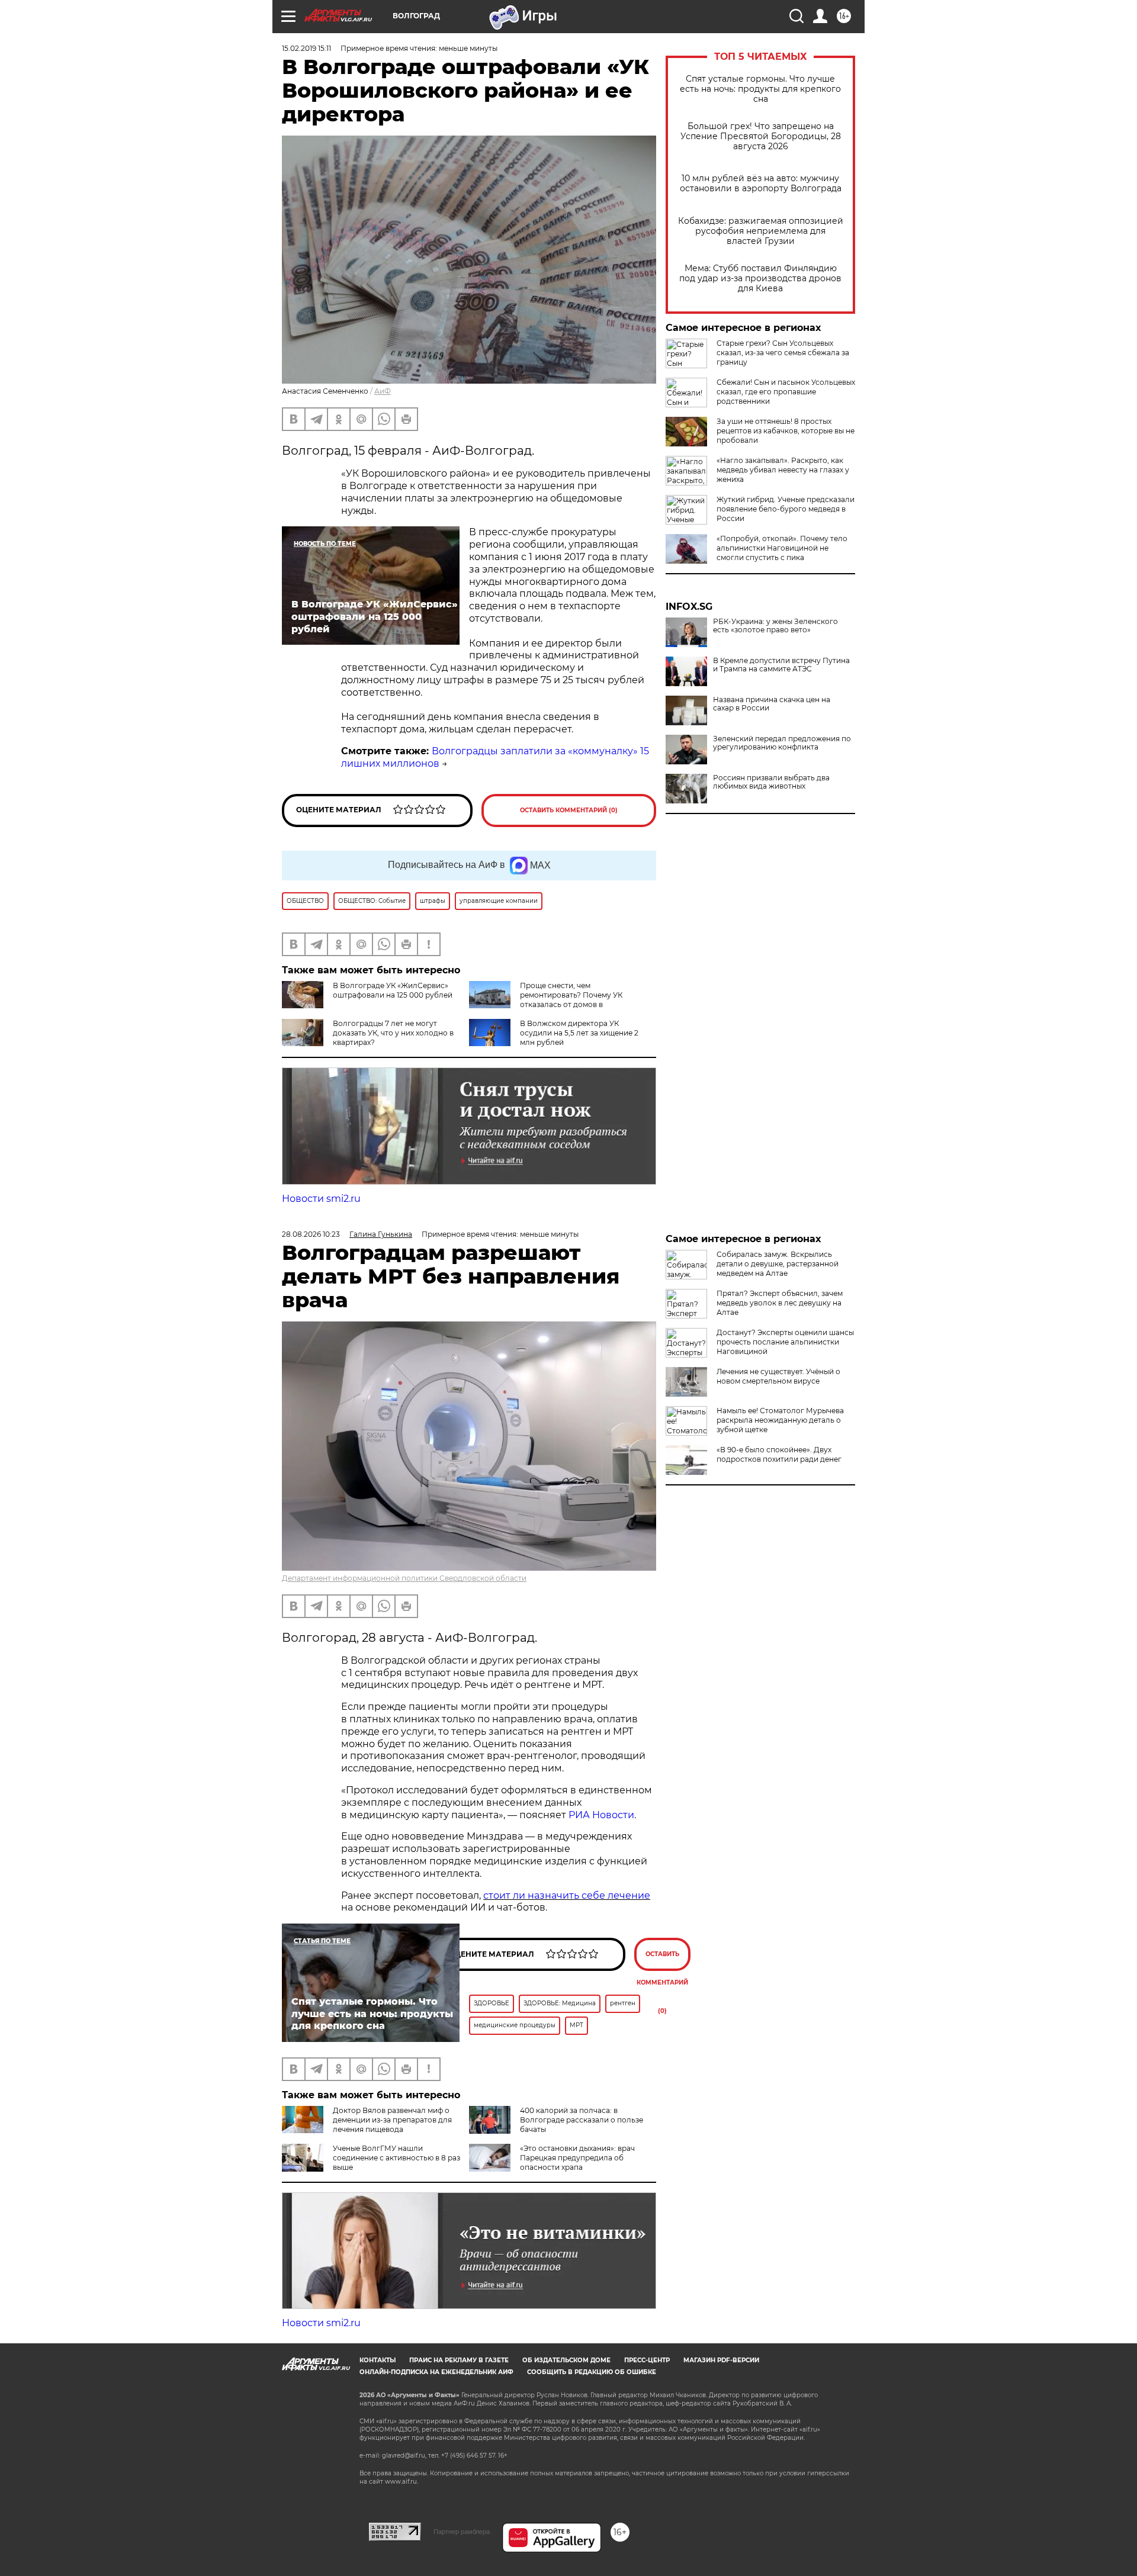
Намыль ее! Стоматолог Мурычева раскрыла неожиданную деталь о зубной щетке (780, 1420)
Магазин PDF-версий (721, 2360)
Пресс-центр (647, 2360)
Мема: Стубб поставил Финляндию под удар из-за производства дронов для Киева (760, 279)
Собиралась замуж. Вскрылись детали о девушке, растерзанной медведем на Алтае (778, 1264)
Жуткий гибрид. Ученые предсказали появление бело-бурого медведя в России (786, 509)
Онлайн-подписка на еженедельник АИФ (436, 2372)
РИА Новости (601, 1815)
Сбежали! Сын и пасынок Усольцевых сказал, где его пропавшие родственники (786, 392)
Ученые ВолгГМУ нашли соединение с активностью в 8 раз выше (396, 2158)
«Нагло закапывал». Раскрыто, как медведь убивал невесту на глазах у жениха (783, 470)
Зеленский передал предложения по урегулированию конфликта (782, 743)
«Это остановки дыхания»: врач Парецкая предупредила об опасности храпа (577, 2158)
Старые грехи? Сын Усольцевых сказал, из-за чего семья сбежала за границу (783, 353)
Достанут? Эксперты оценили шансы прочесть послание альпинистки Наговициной (785, 1342)
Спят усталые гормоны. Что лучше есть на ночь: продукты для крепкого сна (760, 89)
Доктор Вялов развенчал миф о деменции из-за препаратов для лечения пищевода (392, 2120)
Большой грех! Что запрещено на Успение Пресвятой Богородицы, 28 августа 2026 (761, 136)
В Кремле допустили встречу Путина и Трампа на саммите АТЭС (781, 665)
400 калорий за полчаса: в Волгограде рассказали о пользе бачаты (582, 2120)
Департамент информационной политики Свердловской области (404, 1578)
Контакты (378, 2360)
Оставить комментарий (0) (569, 810)
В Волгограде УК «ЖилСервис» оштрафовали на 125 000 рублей (393, 990)
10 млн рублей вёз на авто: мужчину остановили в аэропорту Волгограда (761, 184)
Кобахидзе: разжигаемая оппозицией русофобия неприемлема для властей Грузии (761, 231)
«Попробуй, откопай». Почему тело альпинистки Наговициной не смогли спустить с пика (782, 548)
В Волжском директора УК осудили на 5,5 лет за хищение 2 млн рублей (579, 1033)
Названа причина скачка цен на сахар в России (772, 704)
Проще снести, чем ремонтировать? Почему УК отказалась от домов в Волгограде (546, 1000)
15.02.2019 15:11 (306, 48)
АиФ (383, 391)
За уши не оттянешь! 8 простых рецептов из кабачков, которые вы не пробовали (786, 431)
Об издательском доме (566, 2360)
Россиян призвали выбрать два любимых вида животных (771, 782)
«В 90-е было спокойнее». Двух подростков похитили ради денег (779, 1454)
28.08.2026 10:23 (311, 1234)
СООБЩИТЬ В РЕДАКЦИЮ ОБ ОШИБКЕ (592, 2372)
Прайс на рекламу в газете (459, 2360)
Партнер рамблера (462, 2532)
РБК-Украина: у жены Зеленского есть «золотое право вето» (775, 626)
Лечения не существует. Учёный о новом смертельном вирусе (778, 1376)
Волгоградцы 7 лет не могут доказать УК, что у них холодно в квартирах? (393, 1033)
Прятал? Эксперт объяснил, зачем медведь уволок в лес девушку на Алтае (780, 1303)
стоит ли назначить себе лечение (567, 1895)
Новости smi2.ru (321, 1199)
